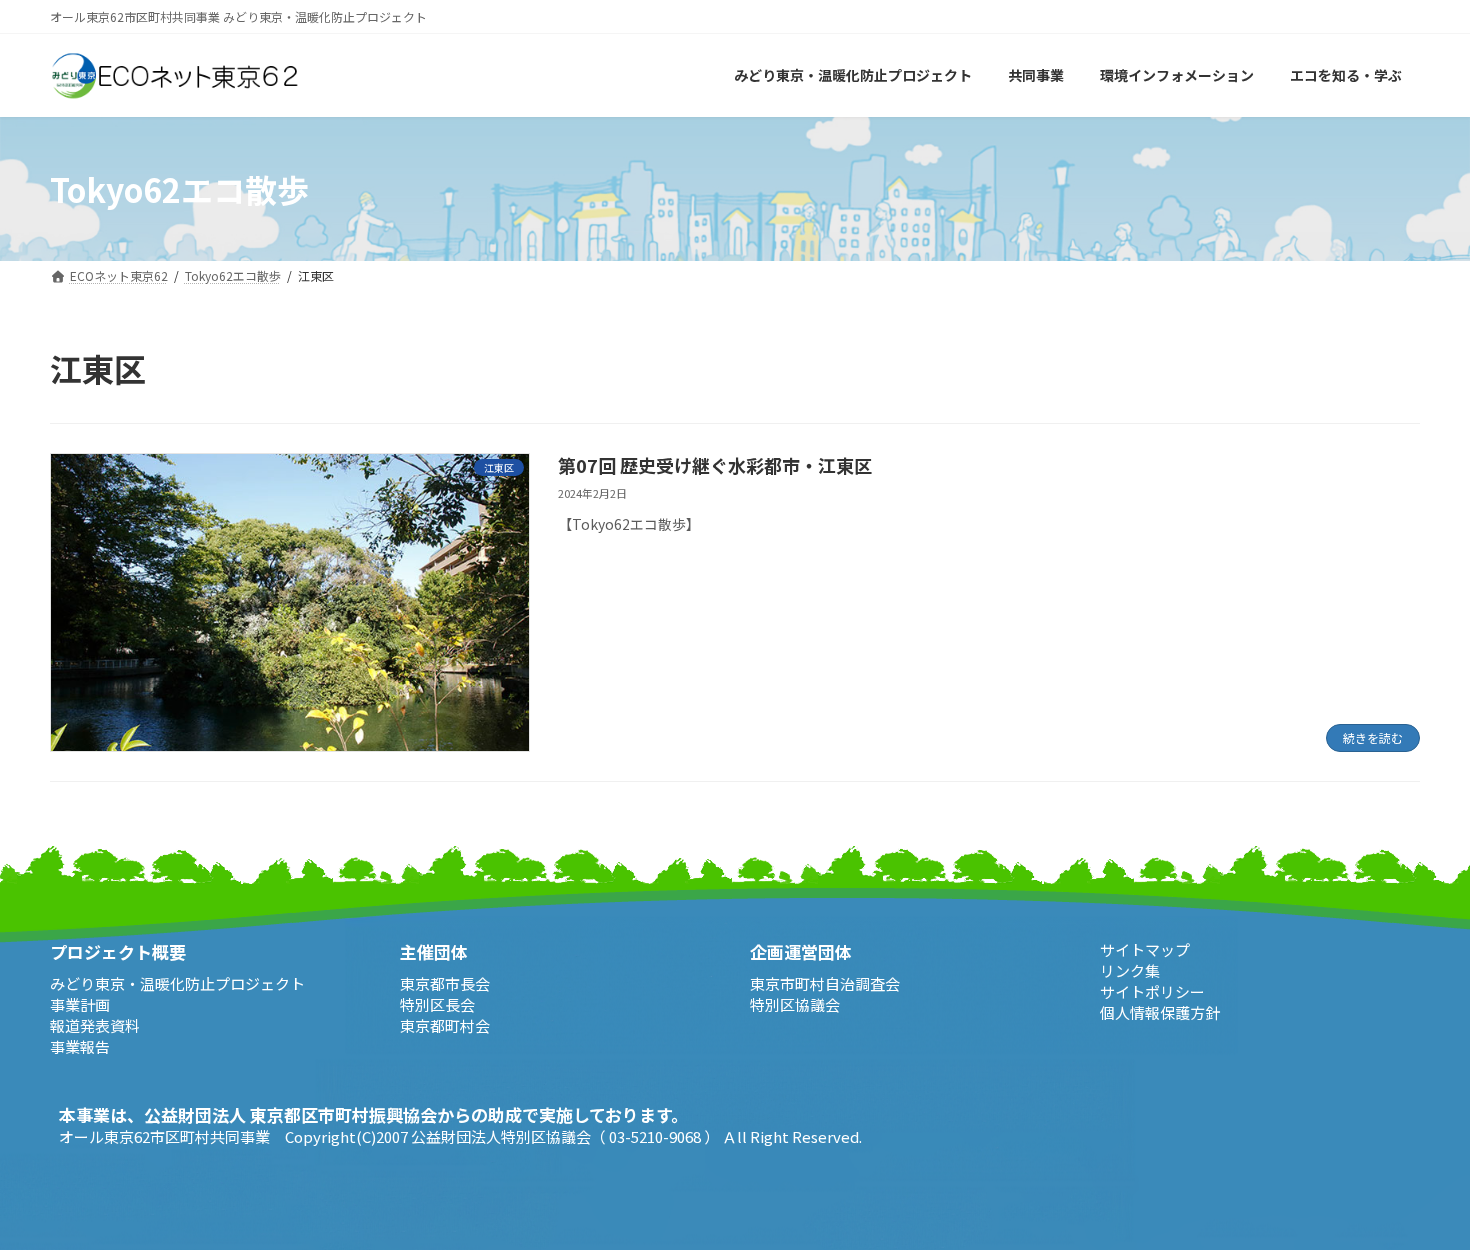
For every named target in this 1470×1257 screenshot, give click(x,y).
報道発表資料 (95, 1024)
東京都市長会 (445, 982)
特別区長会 (437, 1003)
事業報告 (80, 1045)
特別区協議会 (795, 1003)
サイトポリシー (1152, 991)
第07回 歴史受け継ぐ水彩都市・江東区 (715, 465)
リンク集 (1130, 970)
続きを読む (1373, 737)
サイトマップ (1145, 949)
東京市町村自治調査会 (825, 982)
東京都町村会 (445, 1024)
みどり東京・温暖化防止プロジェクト (177, 982)
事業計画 (80, 1003)
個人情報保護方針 (1160, 1012)
